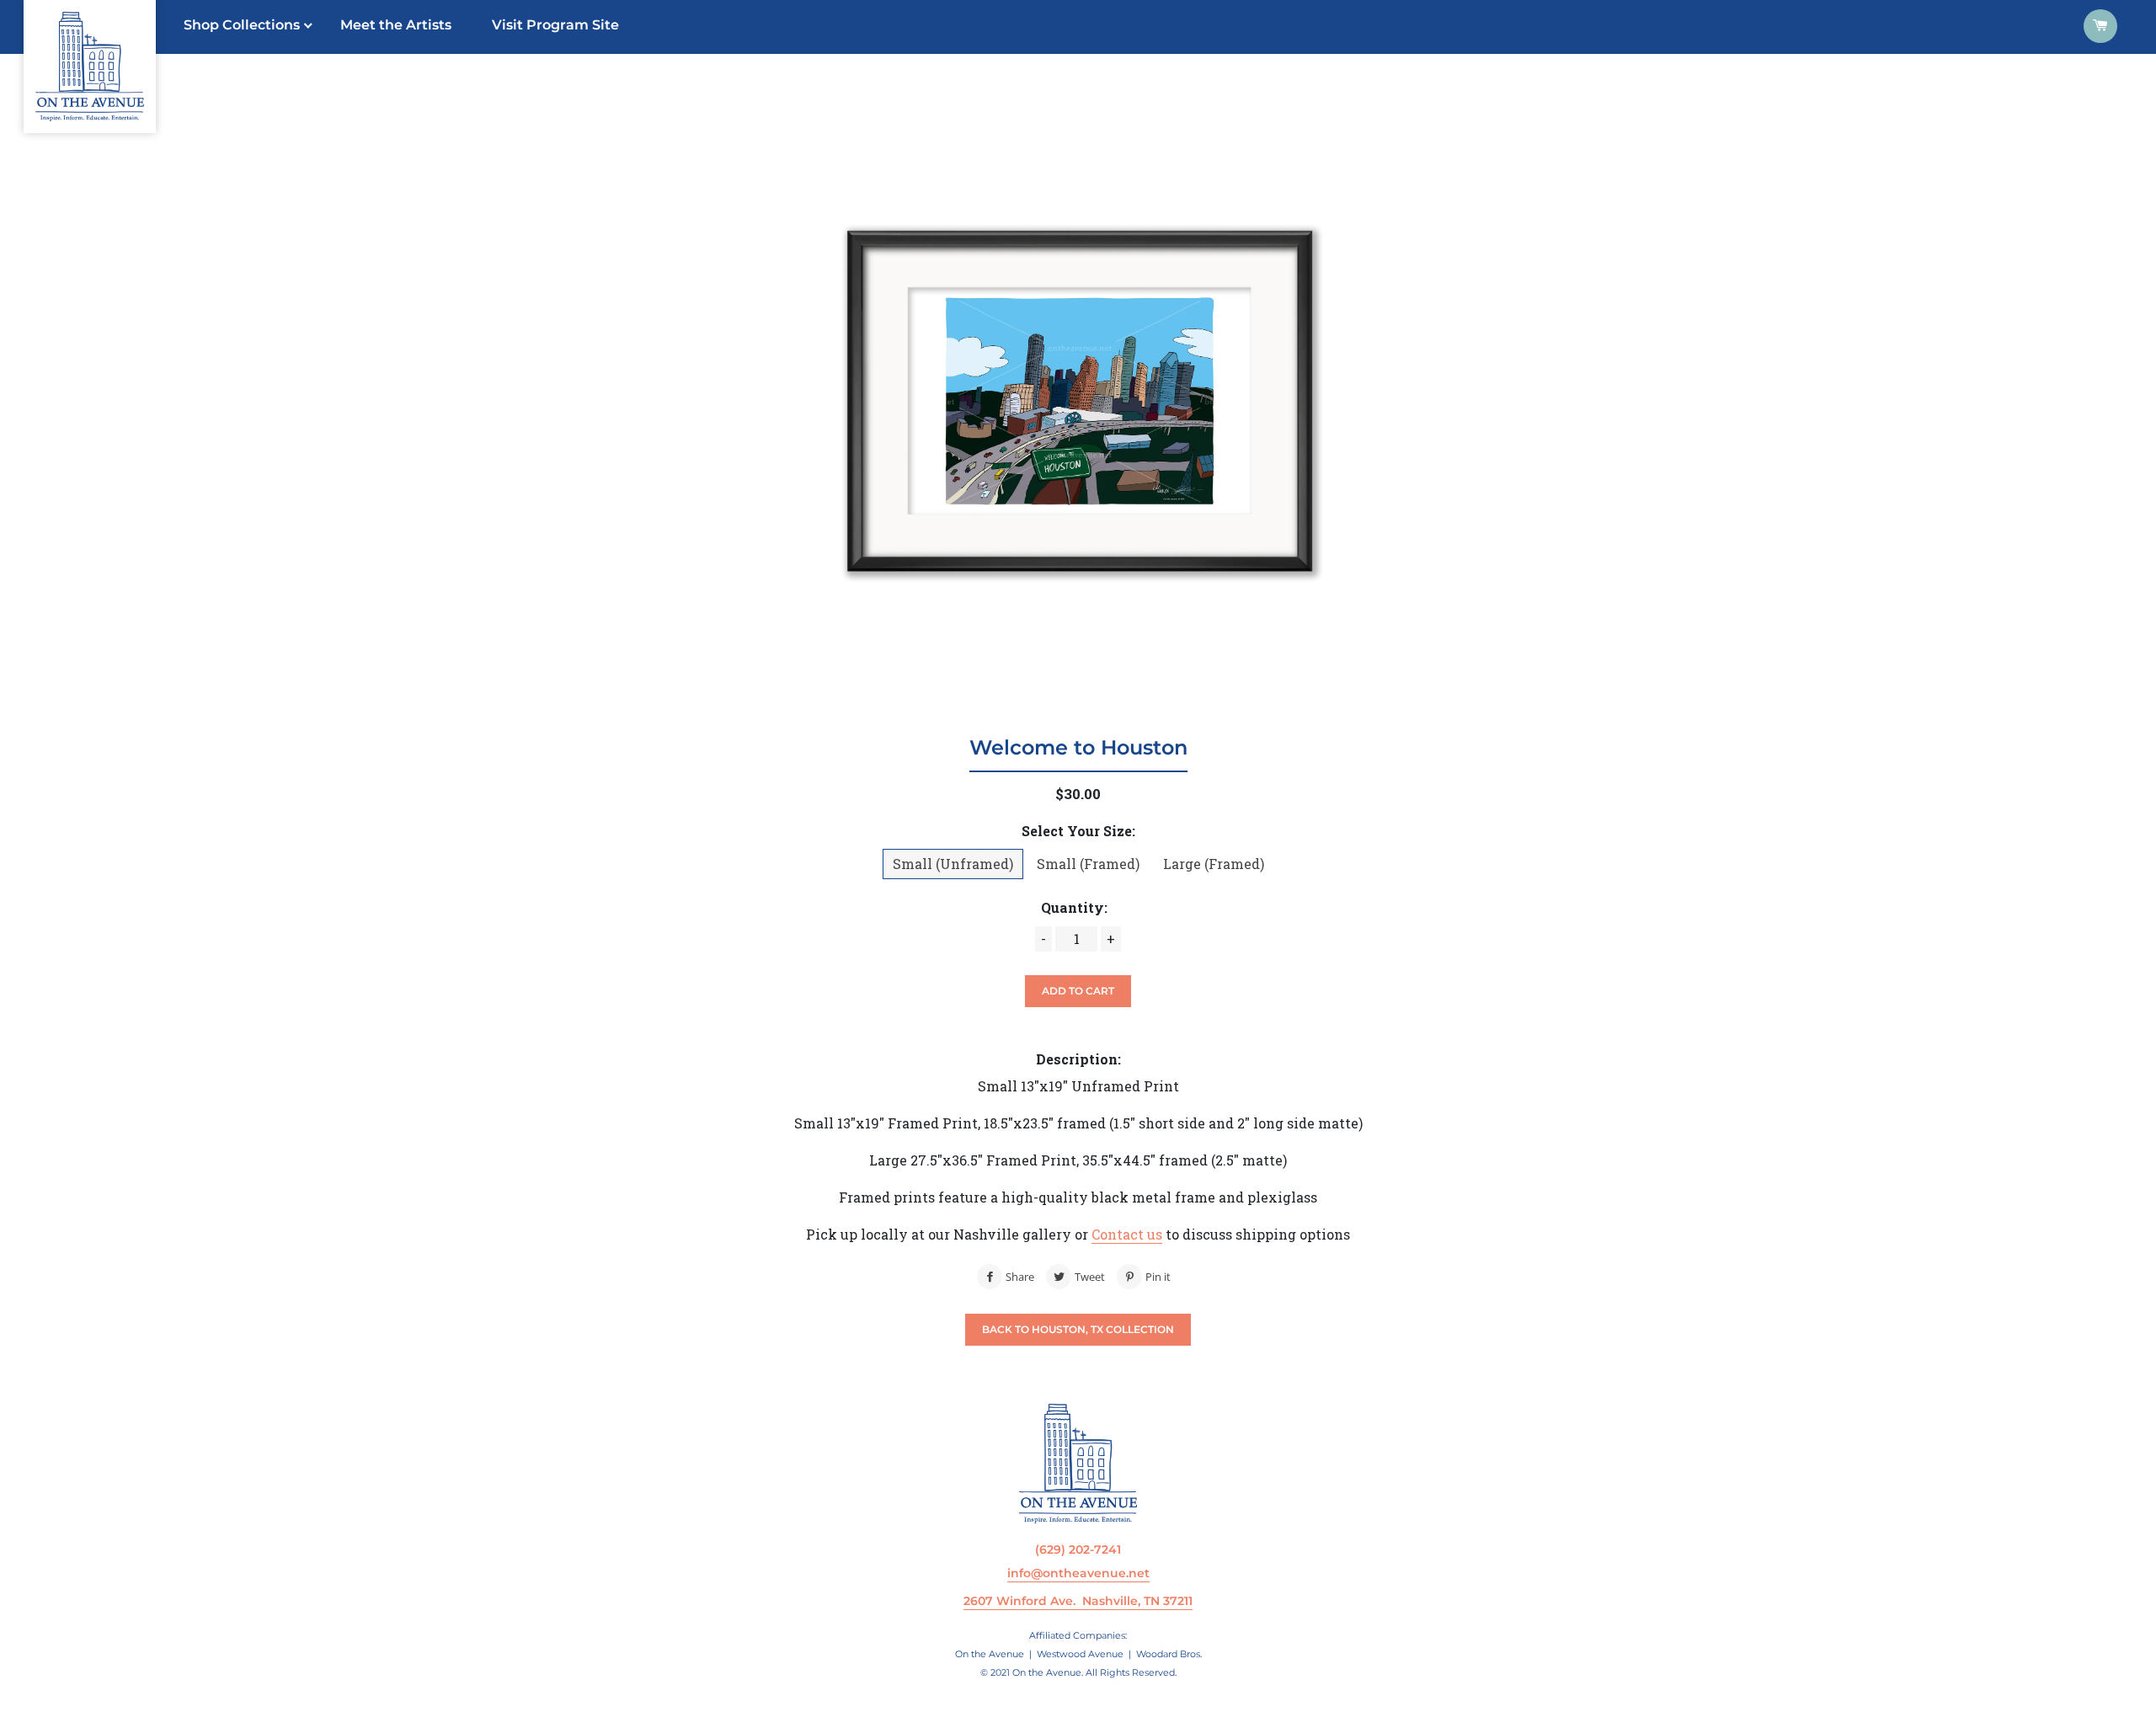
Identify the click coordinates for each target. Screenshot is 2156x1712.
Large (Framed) (1214, 864)
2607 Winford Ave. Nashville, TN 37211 (1078, 1601)
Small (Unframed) (953, 864)
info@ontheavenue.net (1078, 1573)
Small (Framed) (1088, 864)
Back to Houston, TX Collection (1078, 1329)
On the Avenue (990, 1654)
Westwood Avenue (1080, 1654)
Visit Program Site (555, 25)
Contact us (1127, 1234)
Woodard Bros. (1169, 1654)
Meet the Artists (396, 25)
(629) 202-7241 (1078, 1549)
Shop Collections (242, 25)
